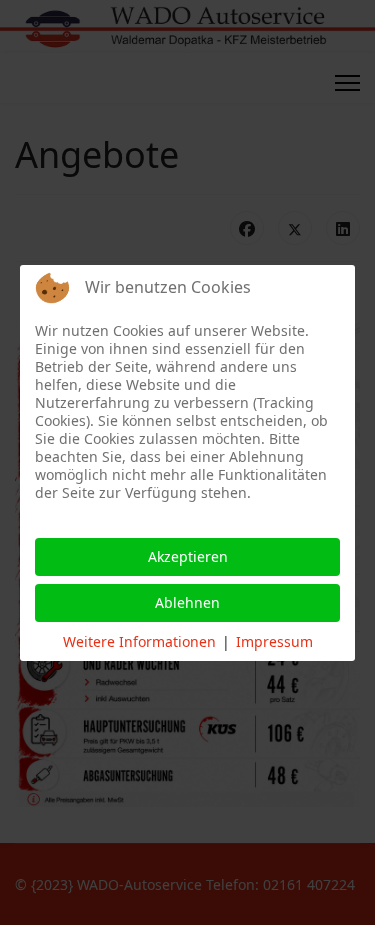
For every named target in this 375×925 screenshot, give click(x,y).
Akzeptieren (188, 556)
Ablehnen (187, 602)
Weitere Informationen (139, 641)
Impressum (274, 641)
